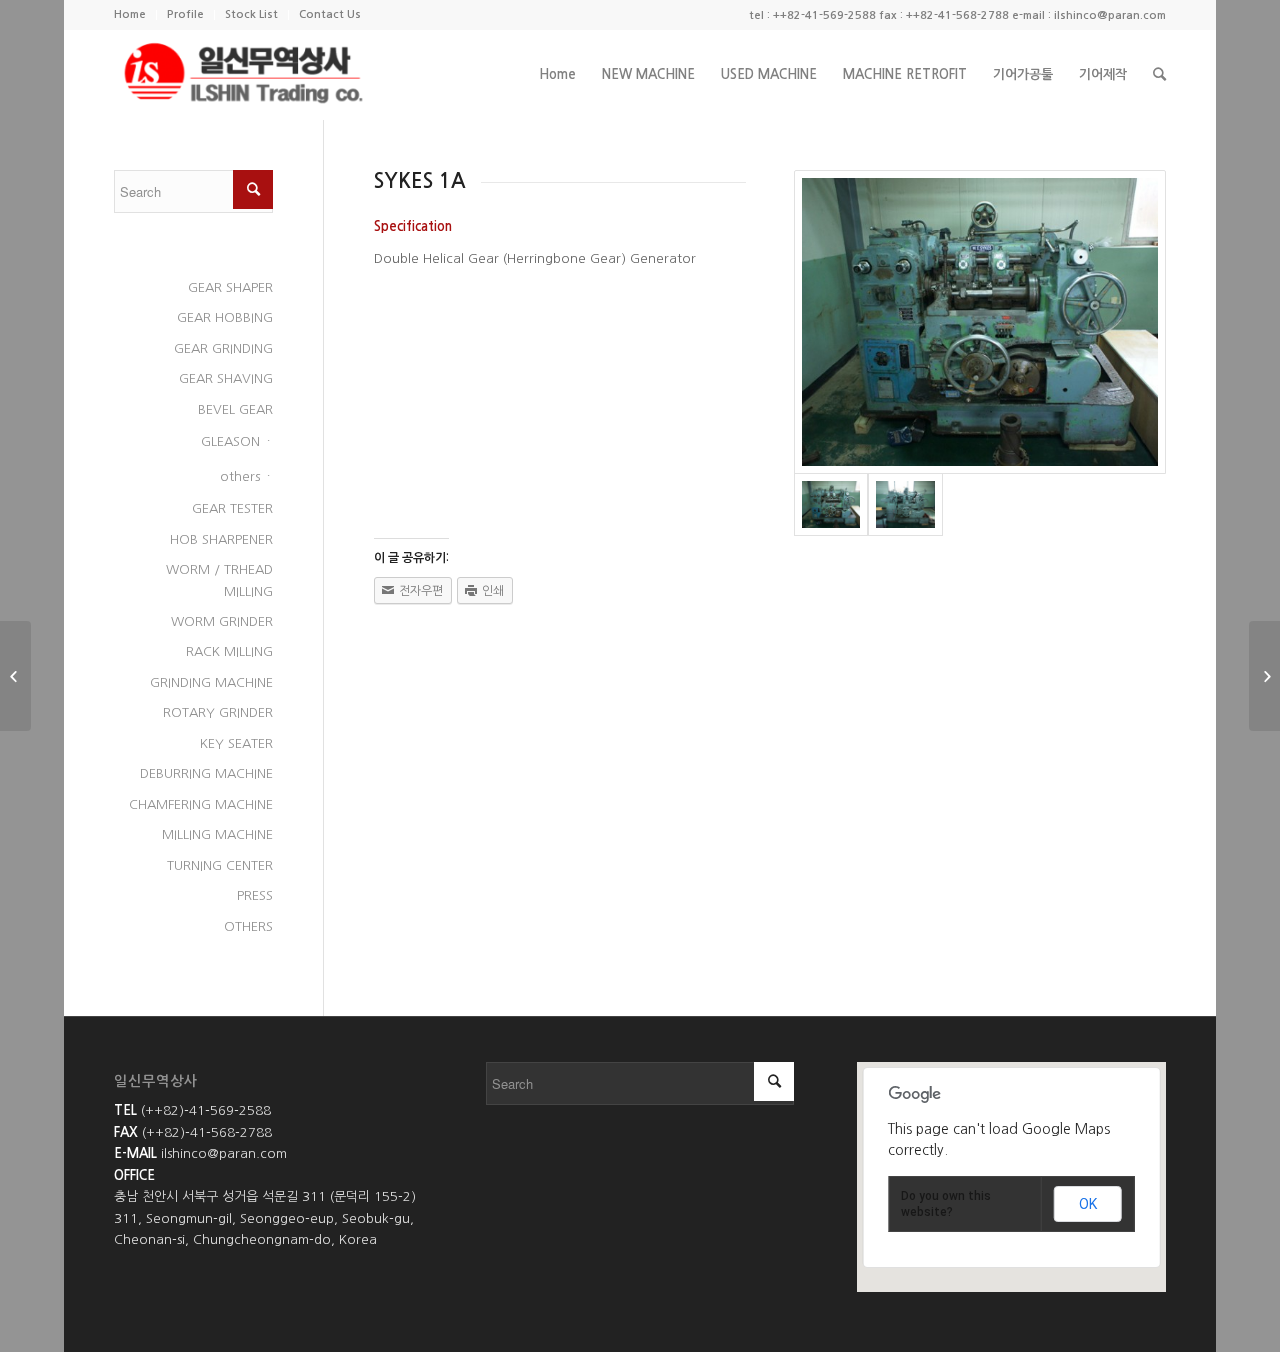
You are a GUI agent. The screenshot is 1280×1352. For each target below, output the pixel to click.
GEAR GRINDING (223, 348)
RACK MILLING (229, 651)
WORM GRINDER (222, 621)
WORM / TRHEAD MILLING (219, 580)
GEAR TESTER (232, 508)
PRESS (255, 895)
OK (1088, 1204)
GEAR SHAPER (230, 287)
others (240, 476)
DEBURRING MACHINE (206, 773)
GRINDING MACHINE (211, 682)
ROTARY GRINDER (218, 712)
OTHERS (248, 926)
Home (130, 14)
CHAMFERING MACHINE (201, 804)
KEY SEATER (236, 743)
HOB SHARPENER (221, 539)
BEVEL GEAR (235, 409)
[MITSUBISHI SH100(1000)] (15, 676)
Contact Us (330, 14)
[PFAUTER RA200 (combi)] (1264, 676)
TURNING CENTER (220, 865)
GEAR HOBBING (225, 317)
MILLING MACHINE (217, 834)
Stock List (251, 14)
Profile (185, 14)
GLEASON (230, 441)
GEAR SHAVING (226, 378)
